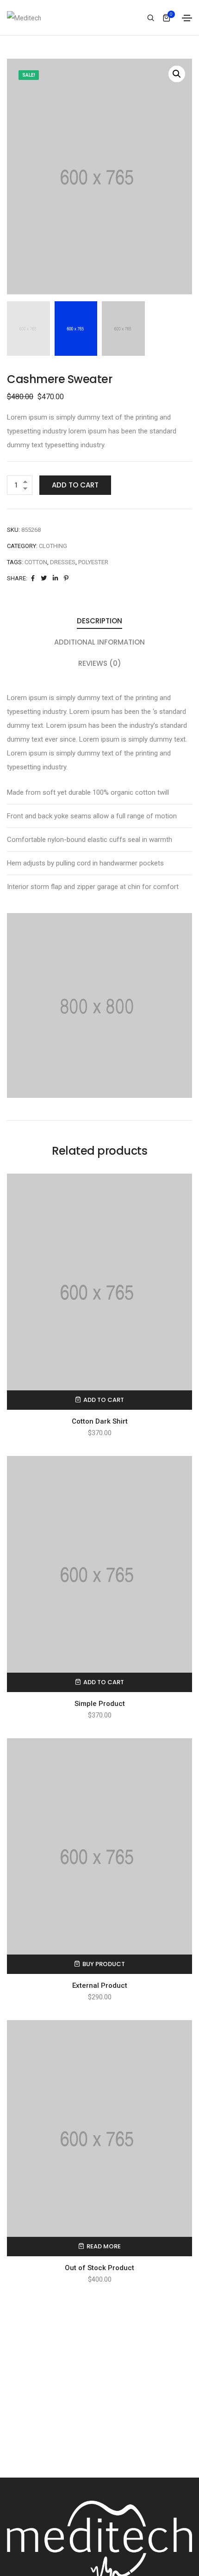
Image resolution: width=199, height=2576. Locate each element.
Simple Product (100, 1704)
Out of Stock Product (99, 2268)
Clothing (53, 546)
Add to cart (75, 485)
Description (99, 621)
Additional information (99, 642)
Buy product (104, 1964)
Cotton (36, 562)
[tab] (99, 621)
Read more (104, 2246)
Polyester (93, 562)
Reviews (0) (100, 663)
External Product (100, 1985)
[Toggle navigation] (187, 18)
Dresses (63, 562)
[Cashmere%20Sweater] (33, 578)
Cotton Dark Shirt (100, 1421)
